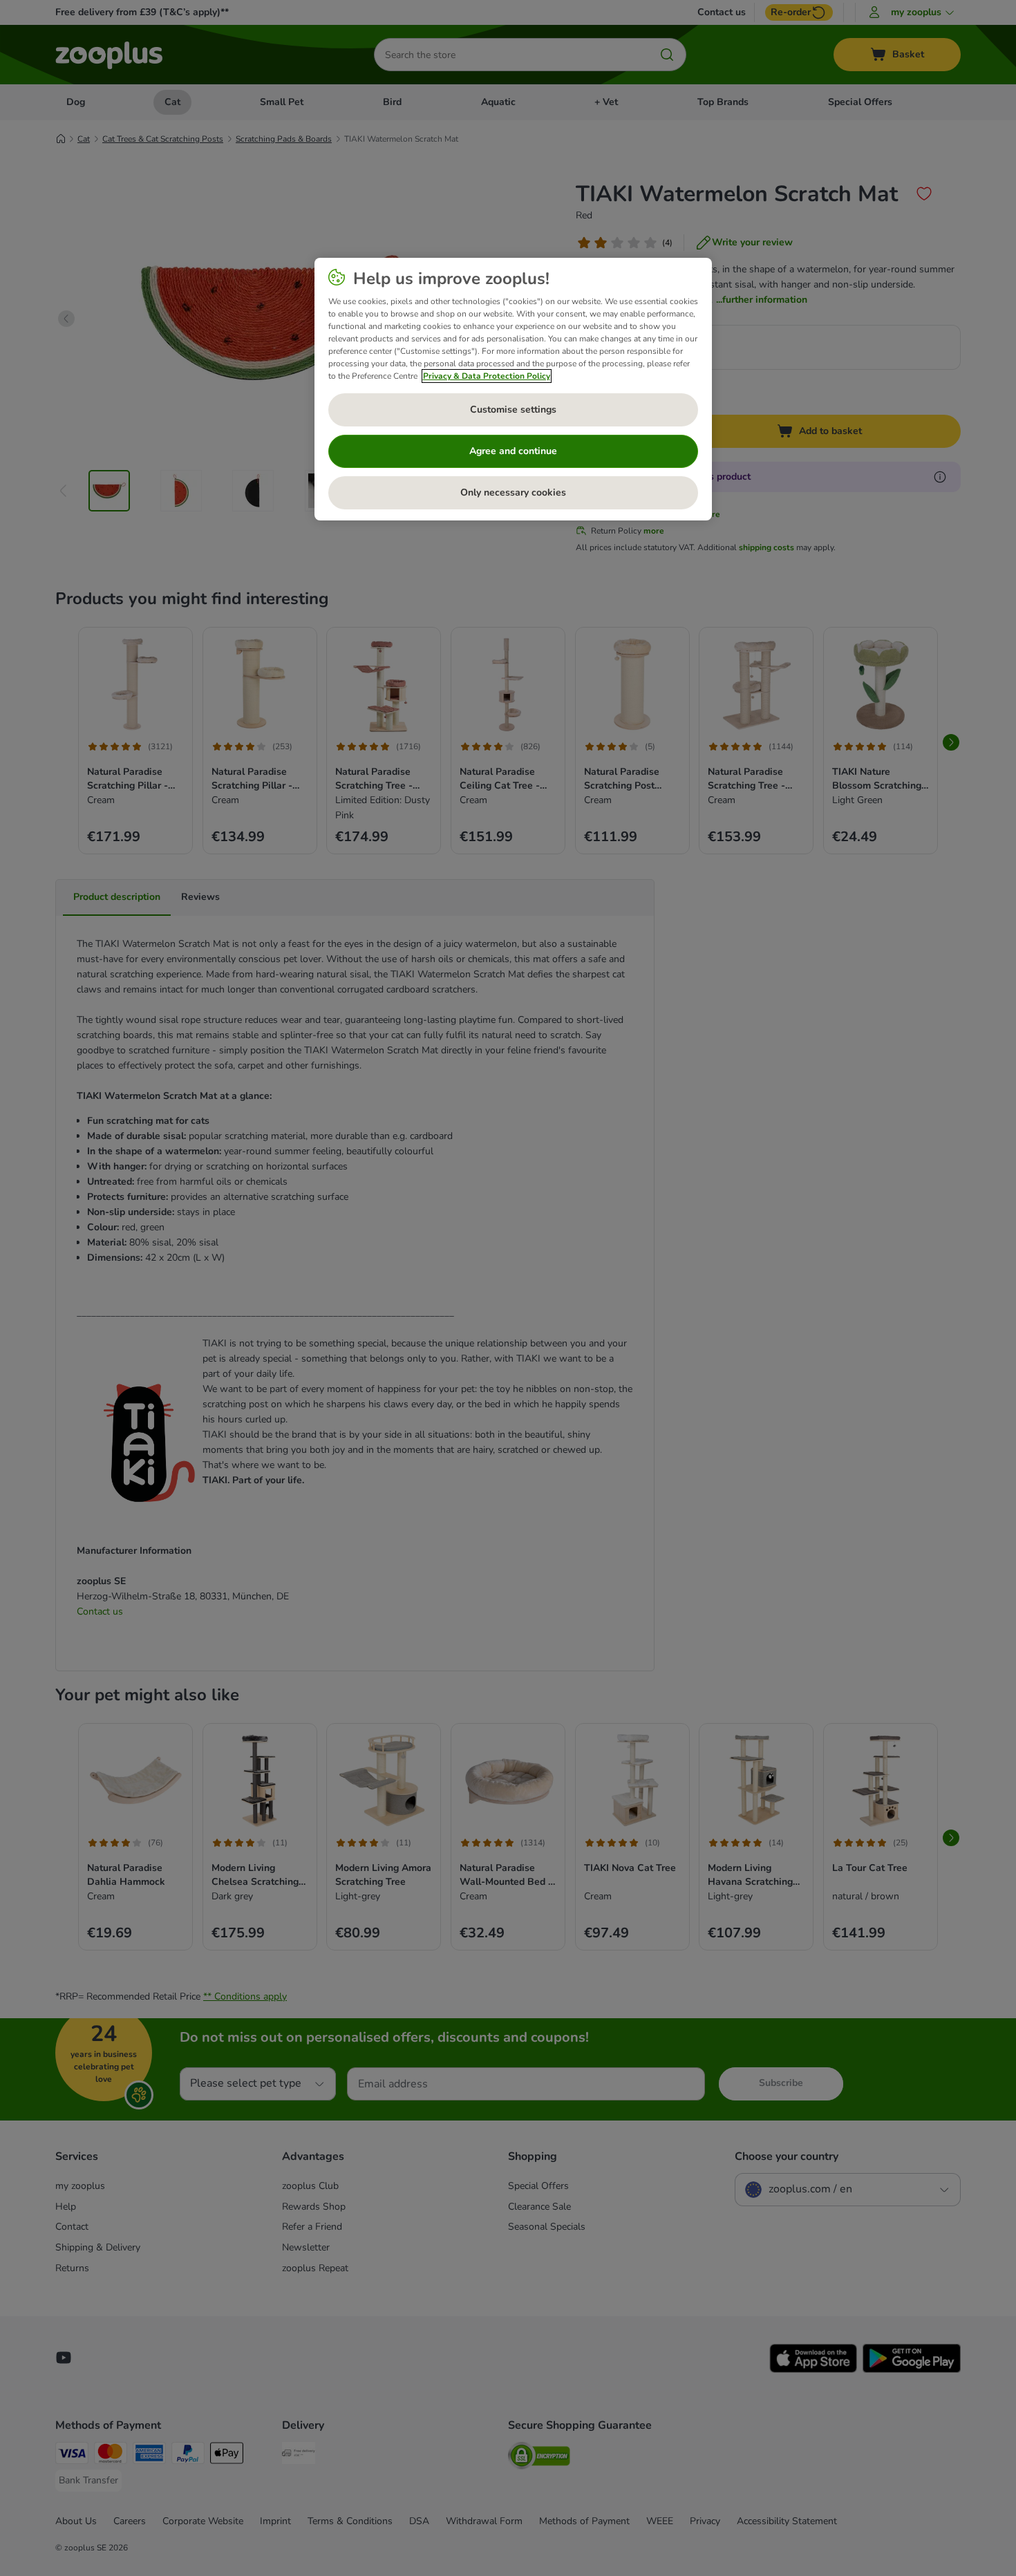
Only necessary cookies (513, 492)
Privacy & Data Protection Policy (487, 376)
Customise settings (513, 410)
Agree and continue (513, 451)
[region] (513, 389)
